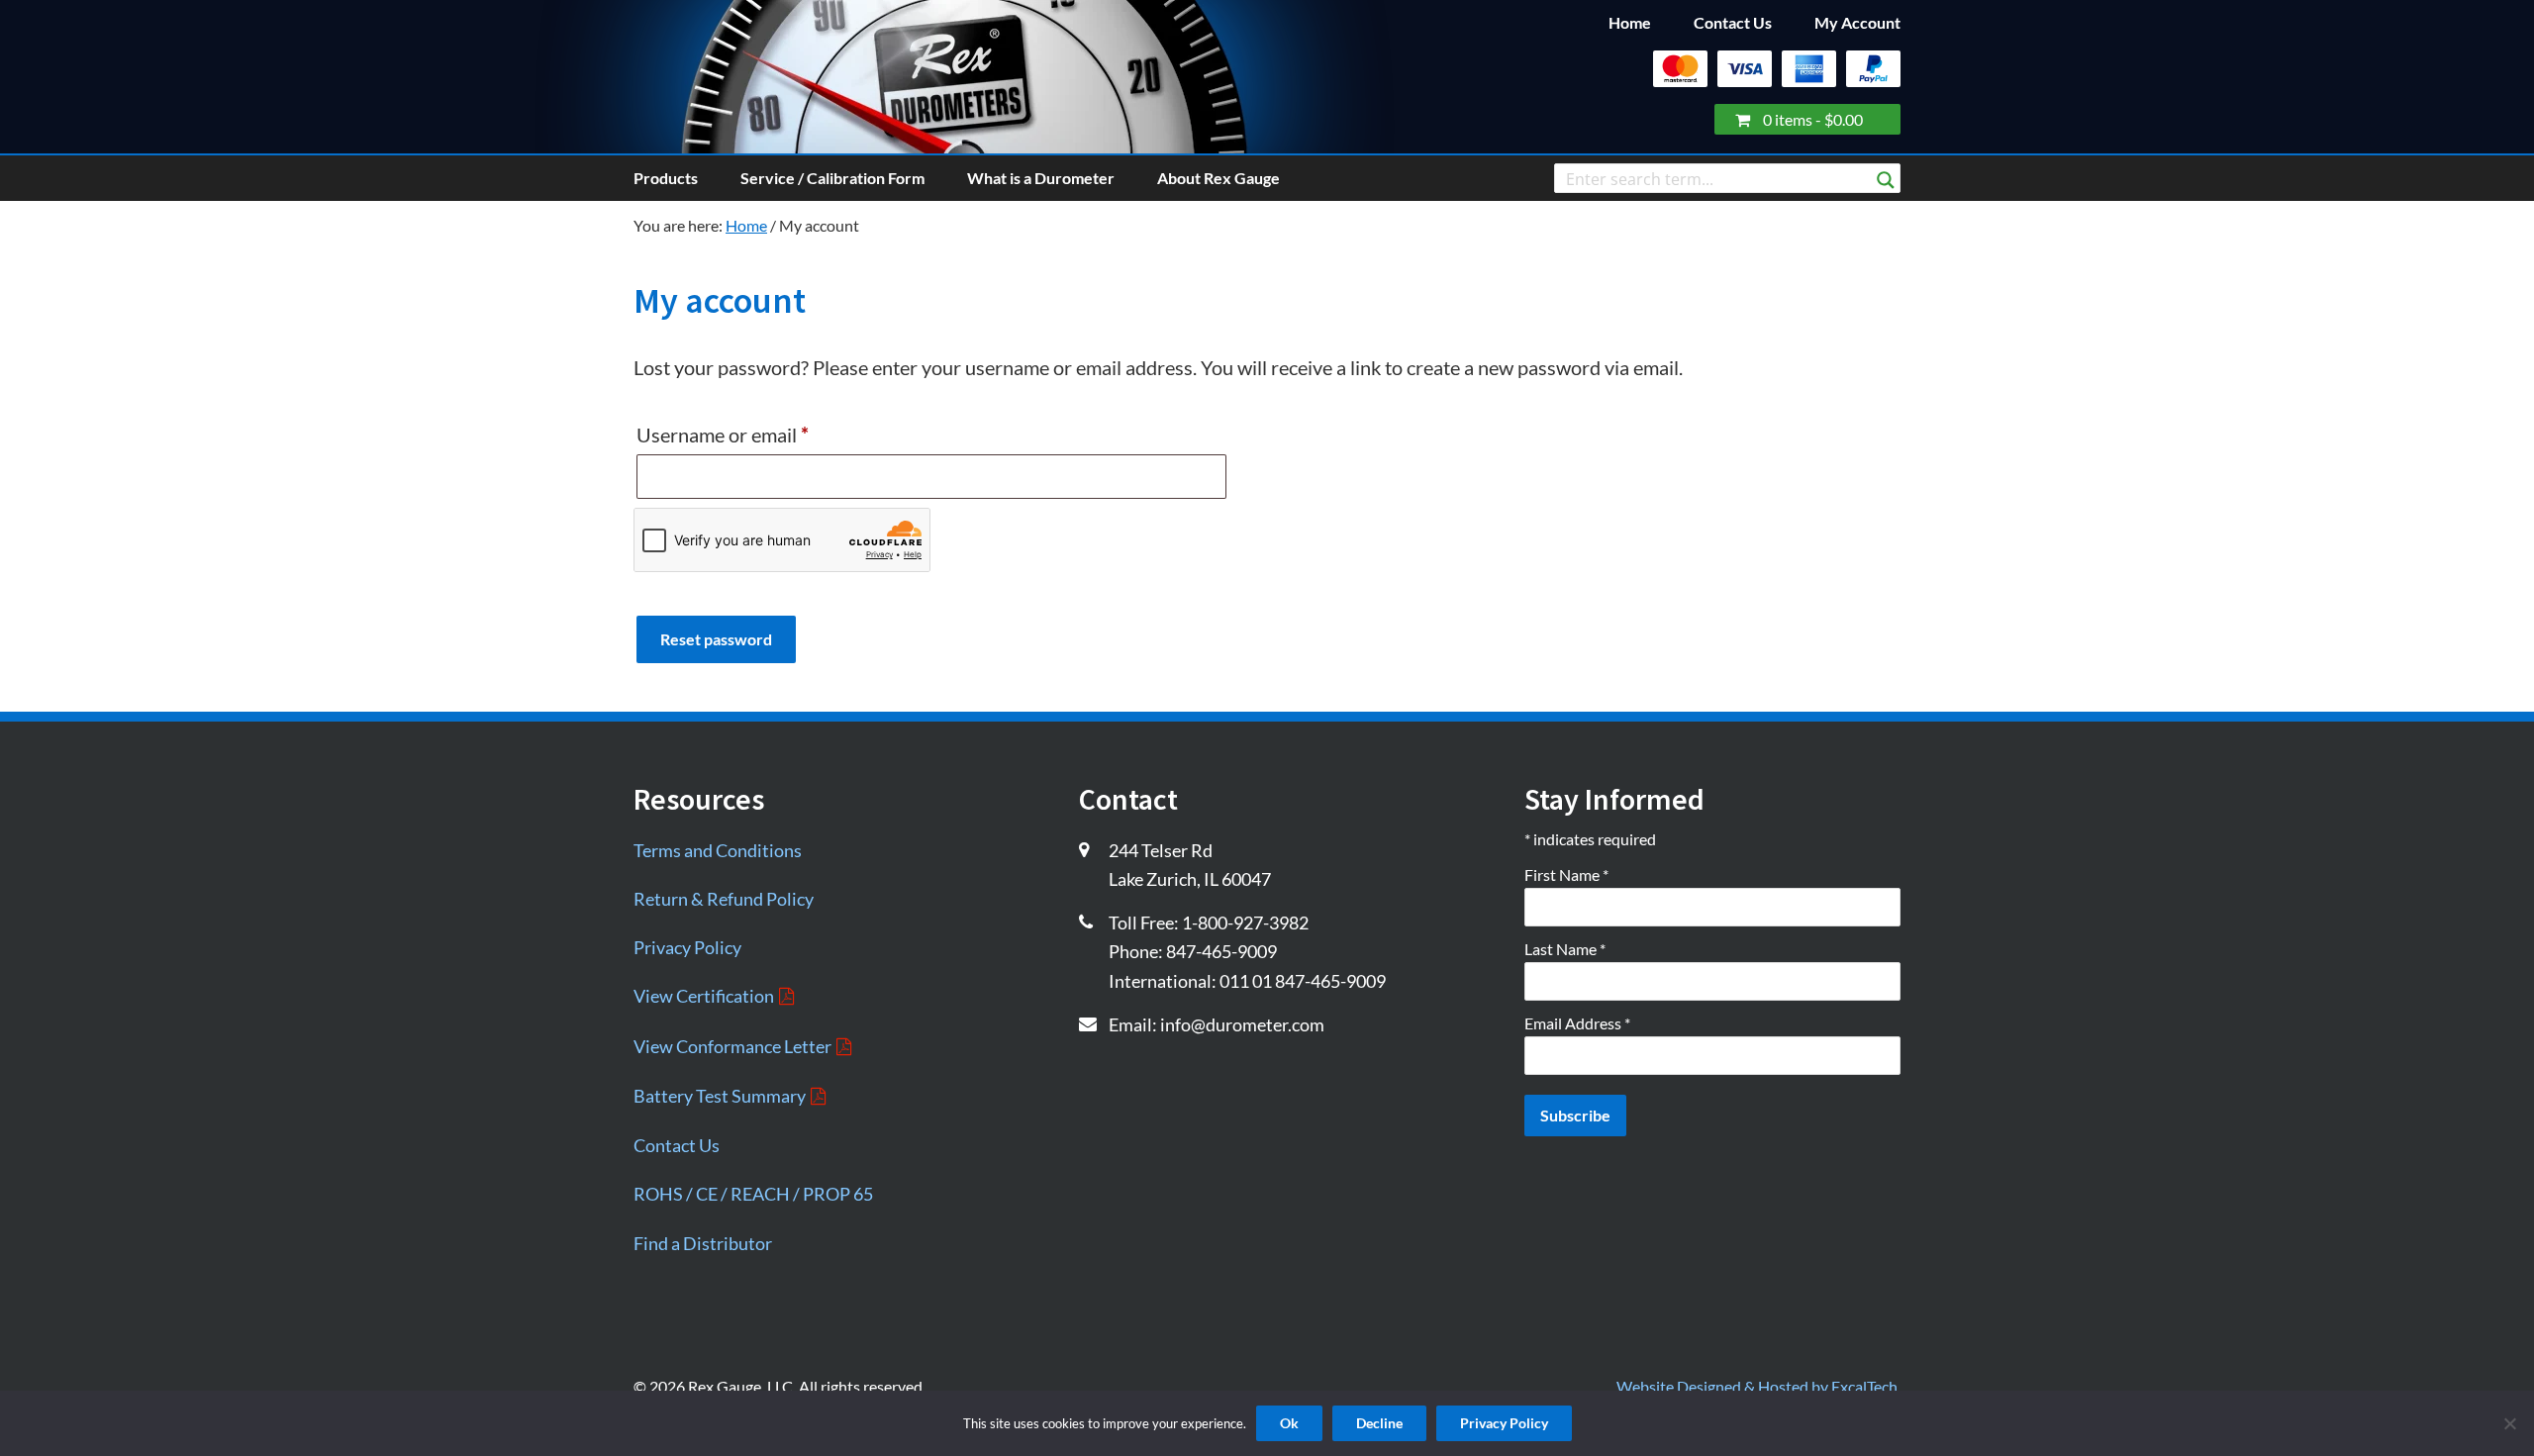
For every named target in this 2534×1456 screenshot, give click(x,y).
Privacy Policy (687, 947)
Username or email (761, 434)
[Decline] (2509, 1421)
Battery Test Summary (720, 1096)
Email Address (1577, 1023)
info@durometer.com (1242, 1024)
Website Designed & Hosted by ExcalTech (1757, 1386)
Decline (1379, 1423)
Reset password (716, 639)
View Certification (704, 996)
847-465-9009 (1221, 951)
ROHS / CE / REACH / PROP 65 (753, 1194)
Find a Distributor (703, 1243)
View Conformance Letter (732, 1046)
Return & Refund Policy (724, 899)
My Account (1857, 22)
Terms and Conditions (718, 850)
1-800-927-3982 (1245, 922)
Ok (1289, 1423)
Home (1630, 22)
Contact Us (1733, 22)
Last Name (1565, 949)
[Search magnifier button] (1886, 180)
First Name (1566, 874)
